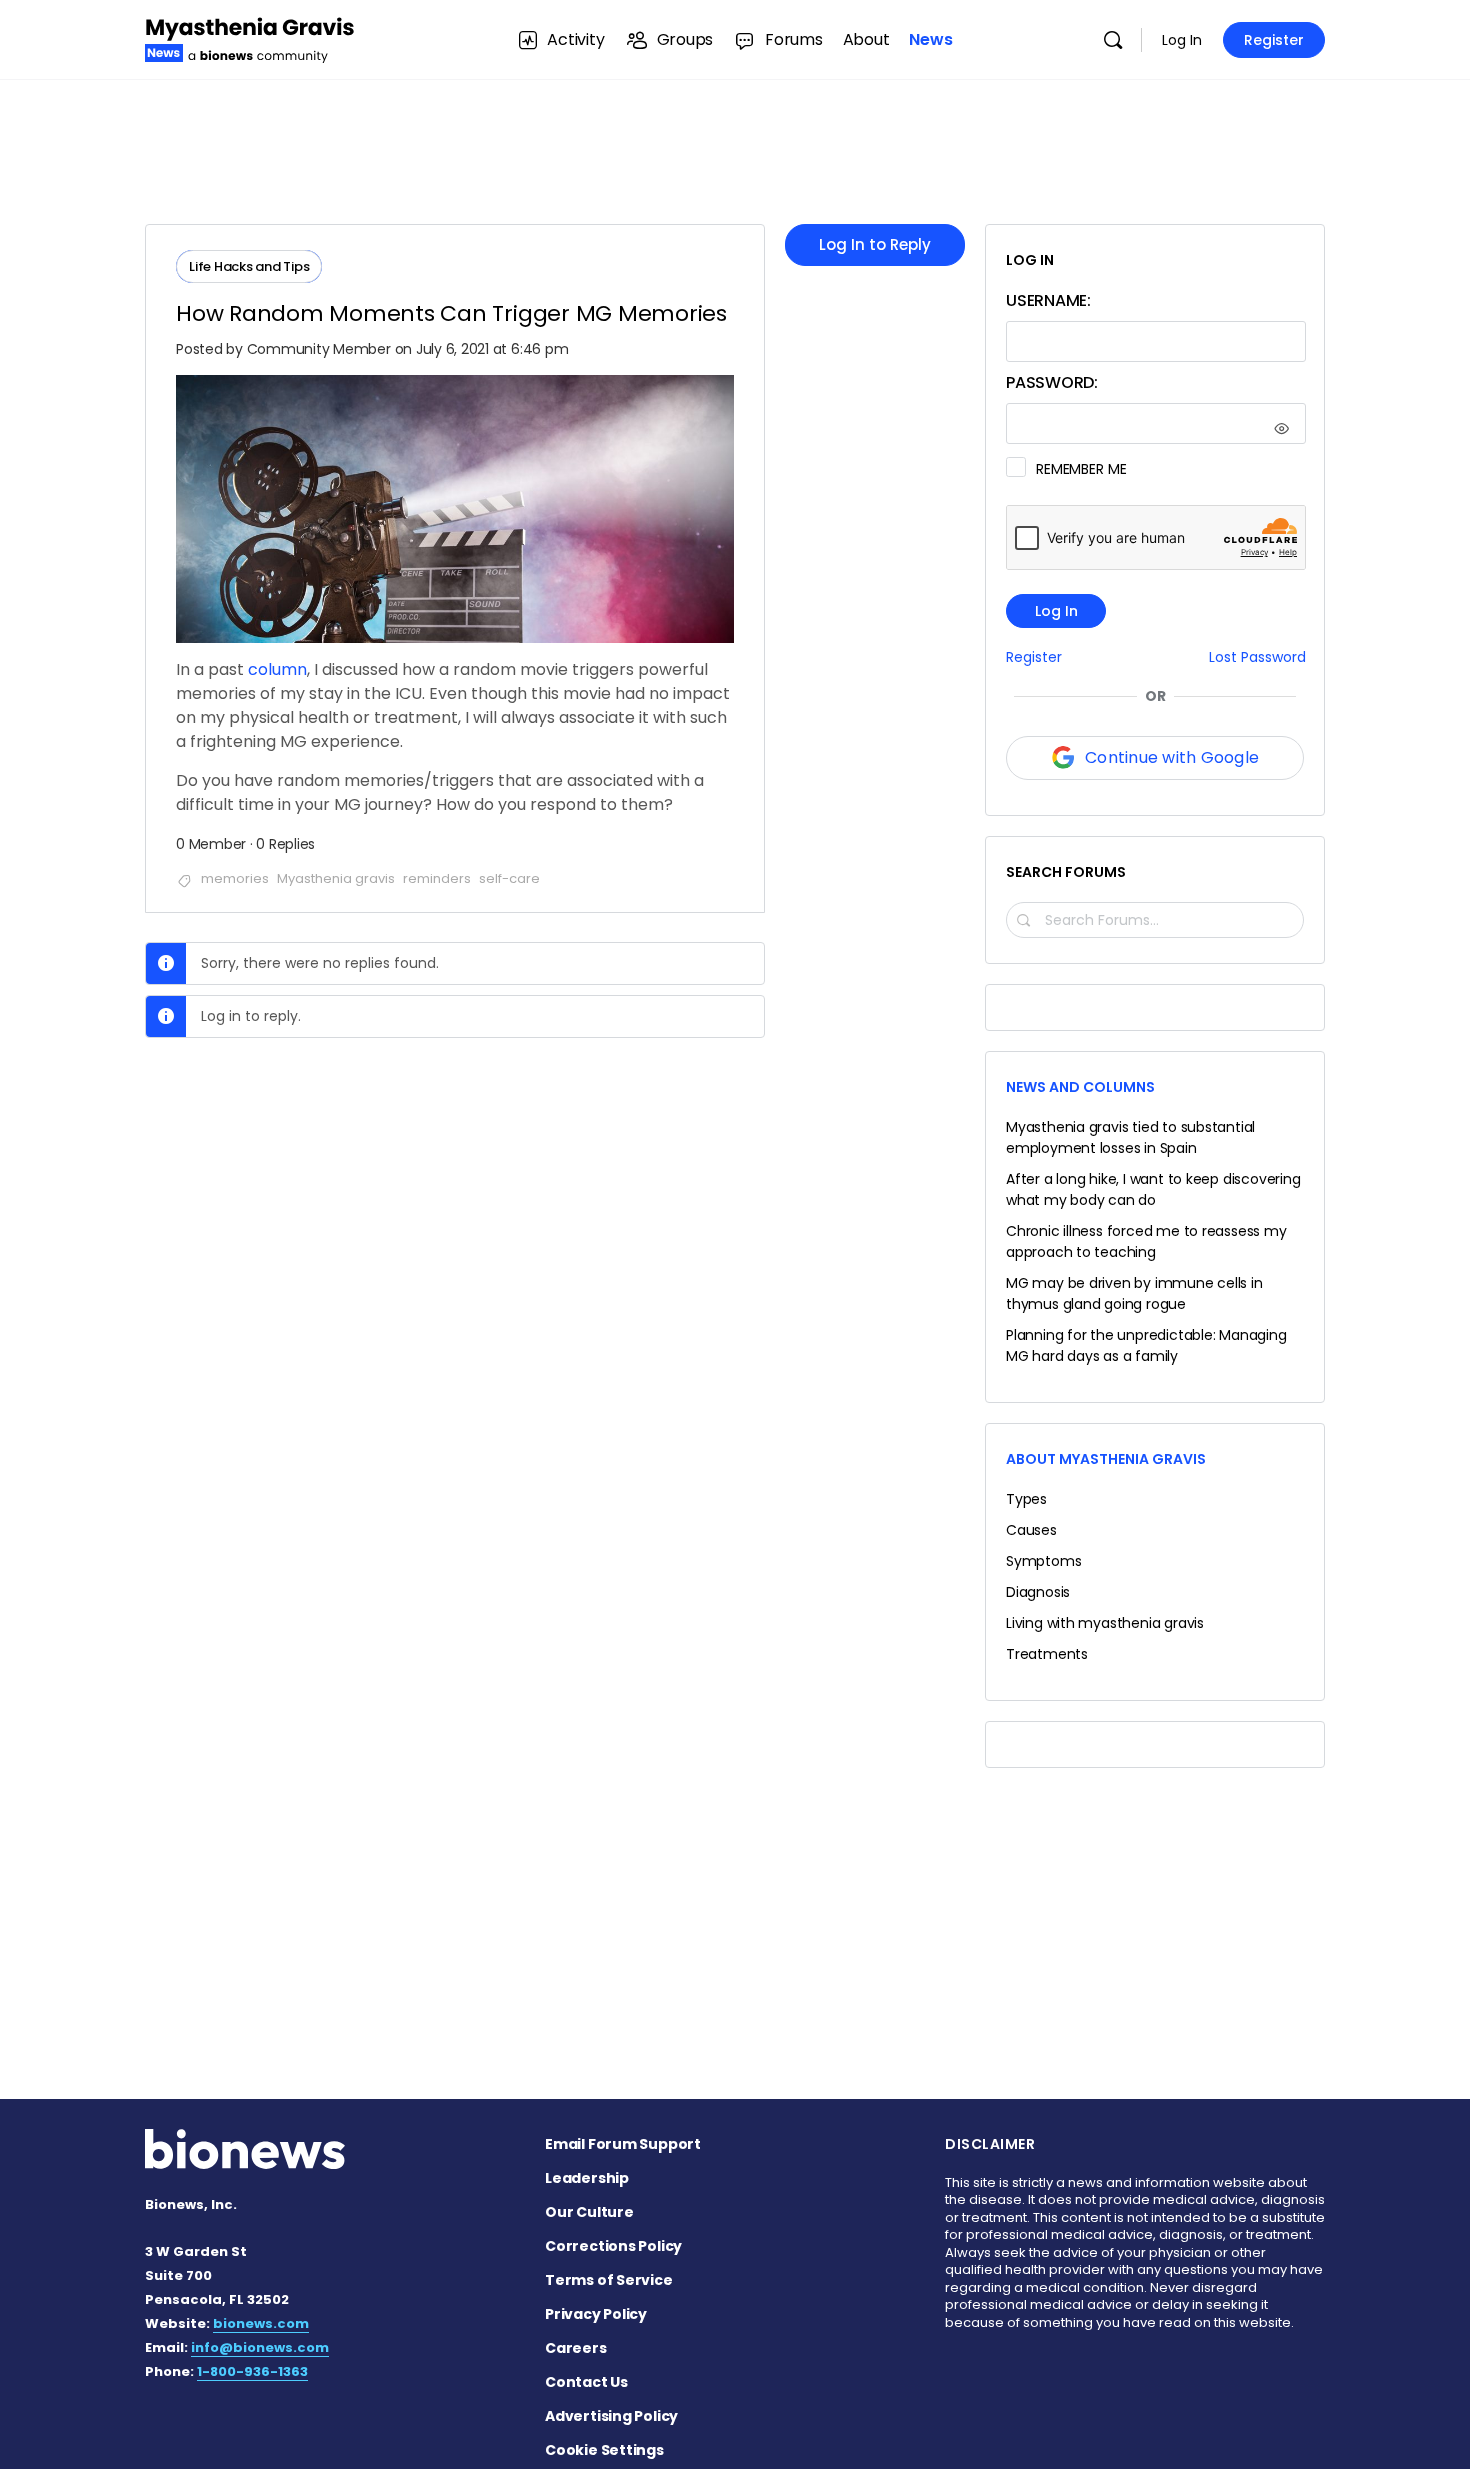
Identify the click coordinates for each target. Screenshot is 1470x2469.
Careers (576, 2348)
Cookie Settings (604, 2450)
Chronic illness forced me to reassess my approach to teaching (1146, 1241)
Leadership (587, 2178)
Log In (1182, 40)
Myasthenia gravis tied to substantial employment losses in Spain (1130, 1137)
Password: (1052, 382)
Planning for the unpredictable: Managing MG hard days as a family (1146, 1345)
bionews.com (261, 2323)
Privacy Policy (596, 2314)
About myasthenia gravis (1106, 1459)
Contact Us (586, 2382)
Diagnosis (1038, 1592)
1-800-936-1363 (252, 2371)
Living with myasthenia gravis (1105, 1623)
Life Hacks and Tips (249, 266)
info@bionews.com (260, 2347)
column (277, 669)
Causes (1031, 1530)
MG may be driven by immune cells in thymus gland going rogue (1134, 1293)
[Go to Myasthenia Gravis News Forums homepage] (250, 37)
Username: (1048, 300)
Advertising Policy (611, 2416)
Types (1026, 1499)
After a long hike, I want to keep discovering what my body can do (1153, 1189)
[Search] (1113, 40)
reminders (437, 878)
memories (235, 878)
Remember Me (1081, 469)
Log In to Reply (875, 244)
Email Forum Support (623, 2144)
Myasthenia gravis (336, 878)
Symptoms (1043, 1561)
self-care (509, 878)
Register (1274, 40)
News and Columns (1080, 1087)
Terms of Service (609, 2280)
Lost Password (1257, 657)
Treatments (1047, 1654)
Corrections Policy (613, 2246)
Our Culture (589, 2212)
